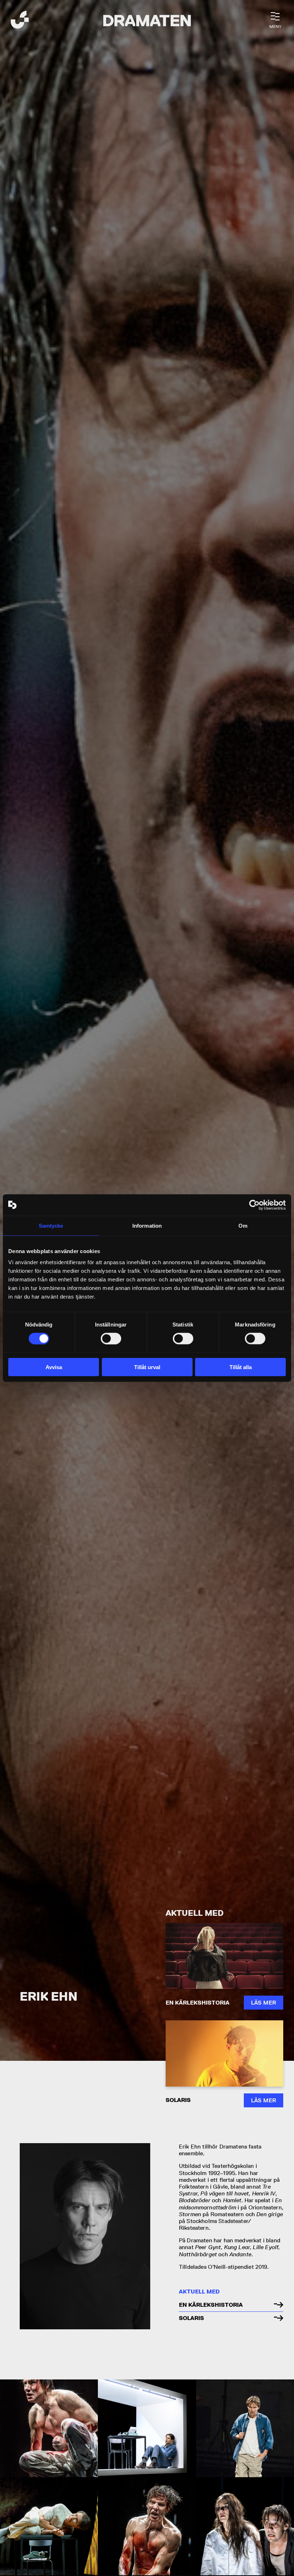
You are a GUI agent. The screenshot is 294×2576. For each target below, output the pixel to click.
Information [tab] (147, 1225)
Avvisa (54, 1367)
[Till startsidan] (20, 21)
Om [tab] (243, 1225)
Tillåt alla (241, 1367)
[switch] (111, 1338)
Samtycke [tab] (51, 1225)
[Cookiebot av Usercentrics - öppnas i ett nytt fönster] (254, 1205)
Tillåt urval (147, 1367)
